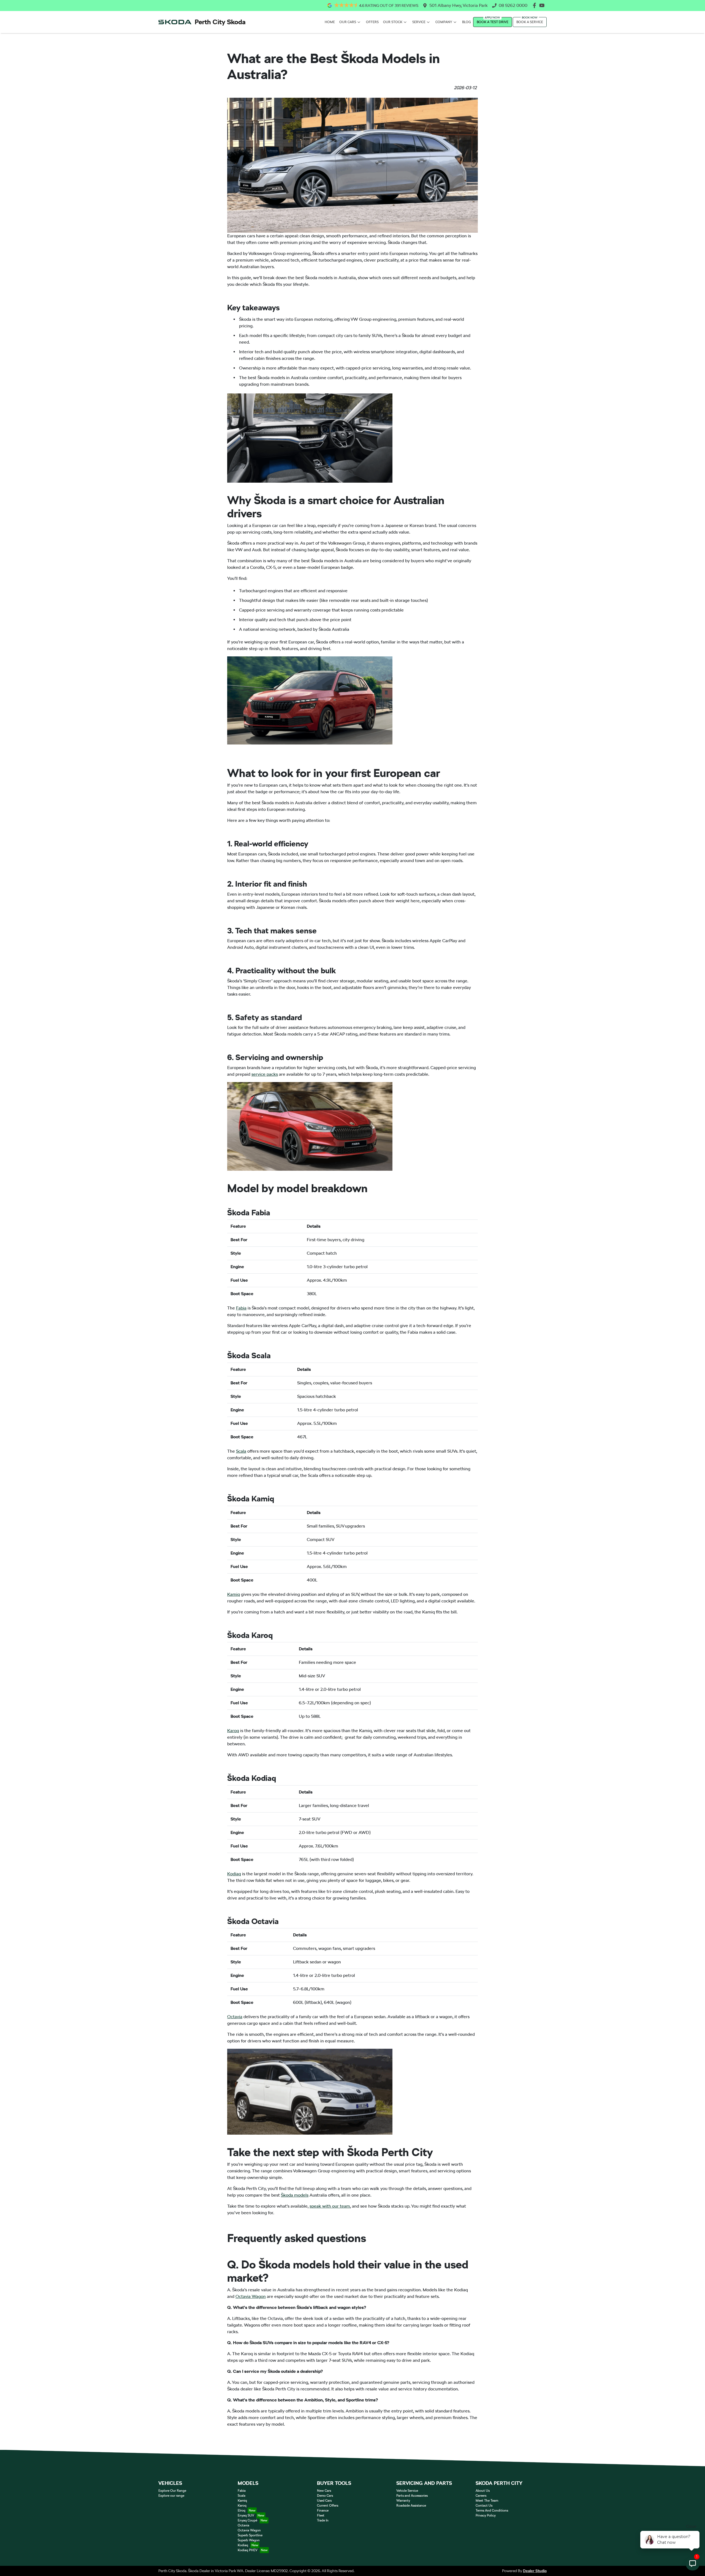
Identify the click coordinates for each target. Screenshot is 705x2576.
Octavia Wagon (251, 2296)
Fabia (241, 1308)
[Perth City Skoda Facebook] (535, 5)
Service (419, 22)
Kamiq (234, 1594)
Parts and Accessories (412, 2496)
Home (330, 22)
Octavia (235, 2017)
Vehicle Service (407, 2491)
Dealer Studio (535, 2571)
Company (444, 22)
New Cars (324, 2491)
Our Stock (393, 22)
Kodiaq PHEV (248, 2550)
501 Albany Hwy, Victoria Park (459, 5)
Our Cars (348, 22)
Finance (323, 2510)
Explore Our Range (172, 2491)
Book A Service (530, 22)
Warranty (403, 2501)
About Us (483, 2491)
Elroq (242, 2510)
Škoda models (295, 2195)
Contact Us (484, 2506)
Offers (372, 22)
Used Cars (324, 2501)
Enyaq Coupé (247, 2520)
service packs (265, 1074)
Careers (481, 2496)
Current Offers (328, 2506)
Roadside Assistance (411, 2506)
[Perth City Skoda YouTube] (543, 5)
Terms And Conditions (492, 2510)
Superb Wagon (249, 2540)
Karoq (233, 1731)
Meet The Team (487, 2501)
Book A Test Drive (493, 22)
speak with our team (330, 2206)
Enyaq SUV (246, 2515)
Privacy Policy (486, 2515)
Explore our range (171, 2496)
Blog (467, 22)
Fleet (321, 2515)
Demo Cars (325, 2496)
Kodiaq (234, 1874)
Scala (241, 1451)
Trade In (323, 2520)
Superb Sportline (250, 2535)
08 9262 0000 (513, 5)
